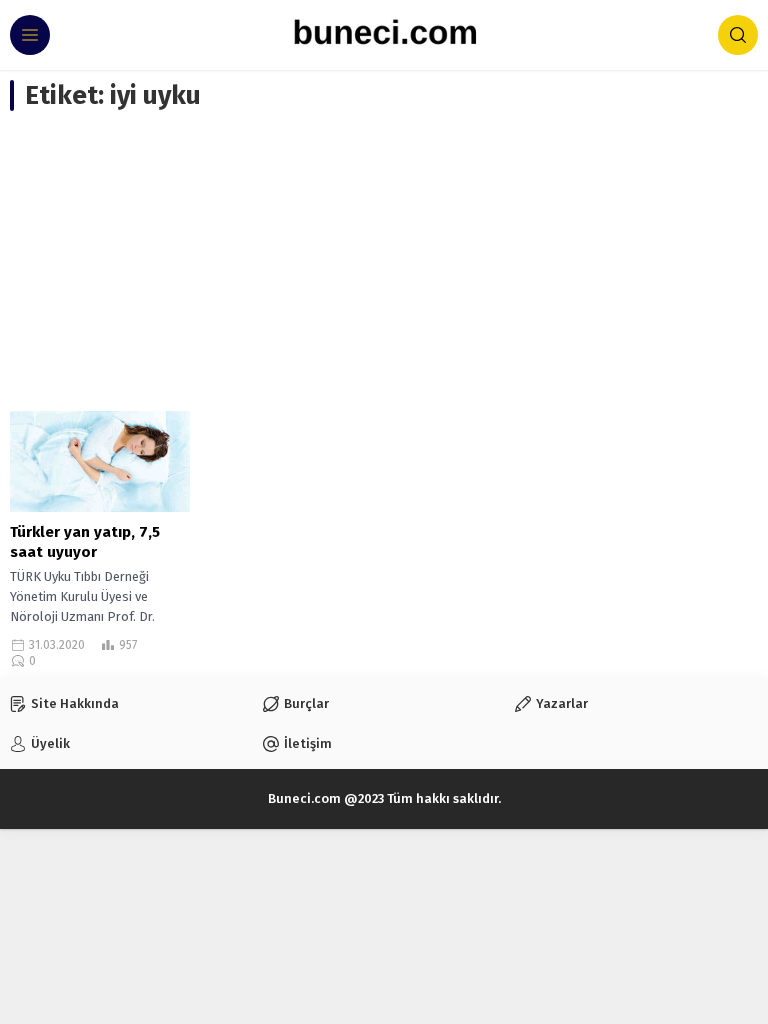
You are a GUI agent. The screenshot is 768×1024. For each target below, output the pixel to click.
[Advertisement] (384, 261)
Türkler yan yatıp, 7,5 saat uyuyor (85, 542)
